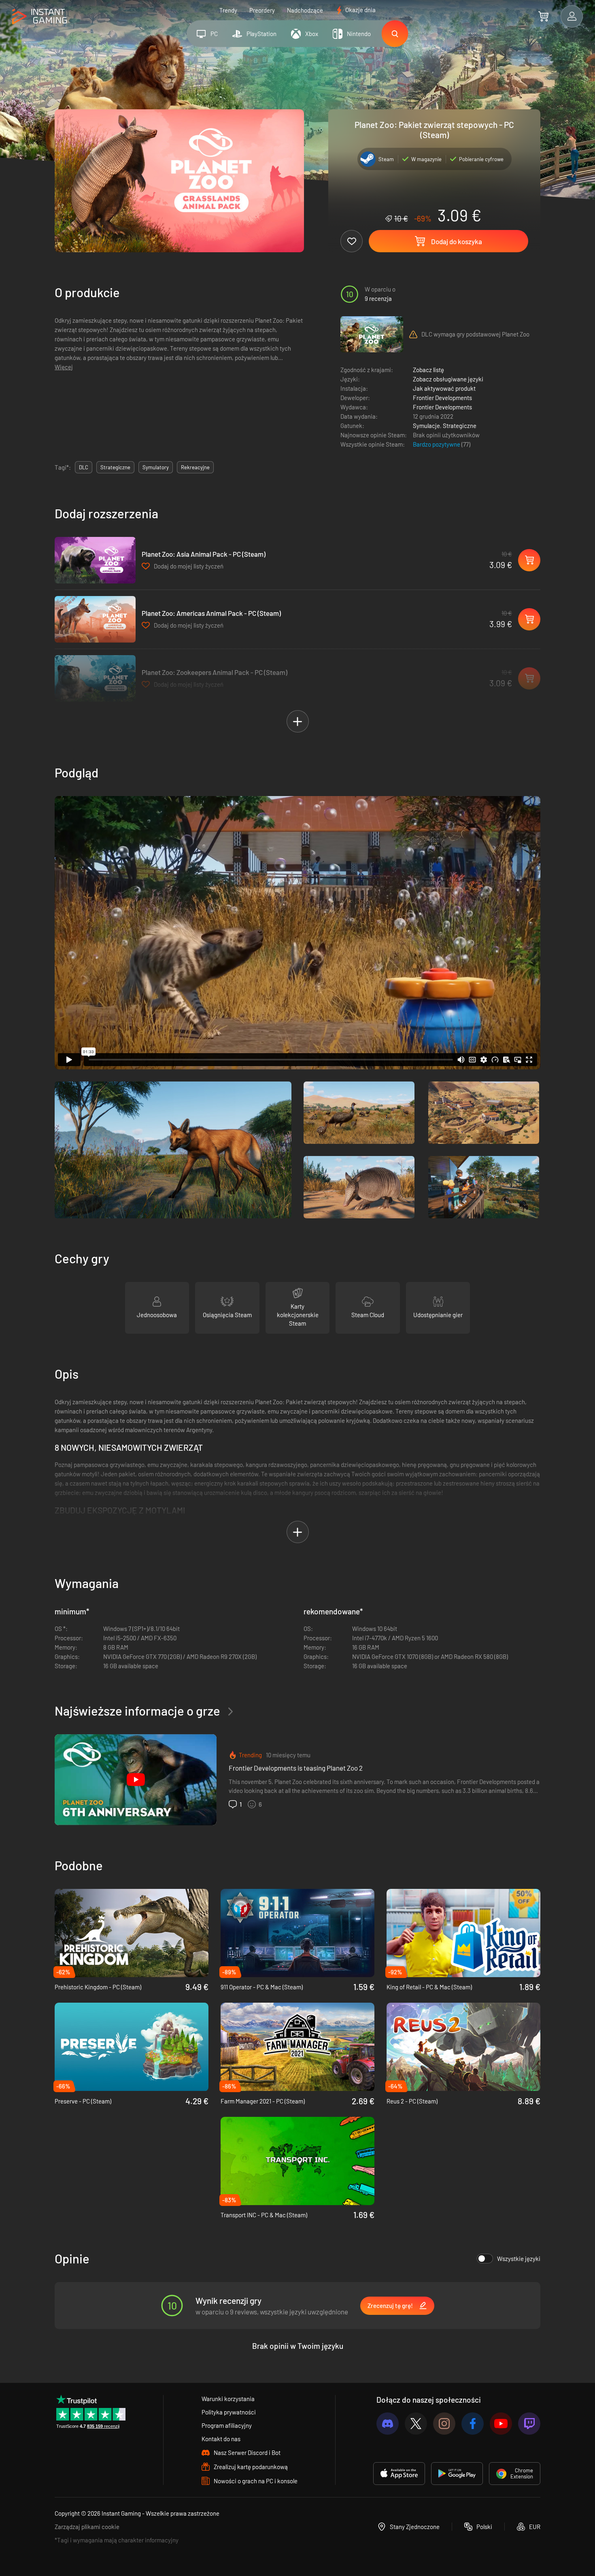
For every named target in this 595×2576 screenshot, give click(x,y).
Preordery (262, 10)
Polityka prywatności (229, 2412)
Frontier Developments (442, 398)
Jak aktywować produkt (444, 388)
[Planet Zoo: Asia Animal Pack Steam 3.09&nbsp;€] (95, 560)
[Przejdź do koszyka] (543, 16)
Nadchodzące (305, 10)
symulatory (156, 467)
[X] (416, 2424)
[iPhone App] (399, 2474)
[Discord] (388, 2424)
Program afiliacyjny (227, 2425)
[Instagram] (444, 2424)
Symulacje (426, 426)
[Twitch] (529, 2424)
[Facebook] (473, 2424)
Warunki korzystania (228, 2399)
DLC (84, 467)
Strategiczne (460, 426)
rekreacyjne (195, 467)
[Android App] (457, 2474)
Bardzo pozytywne (437, 444)
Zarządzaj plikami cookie (87, 2527)
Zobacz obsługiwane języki (448, 379)
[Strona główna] (39, 17)
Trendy (228, 10)
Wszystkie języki (519, 2259)
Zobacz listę (428, 370)
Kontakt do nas (221, 2439)
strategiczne (115, 467)
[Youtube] (501, 2424)
